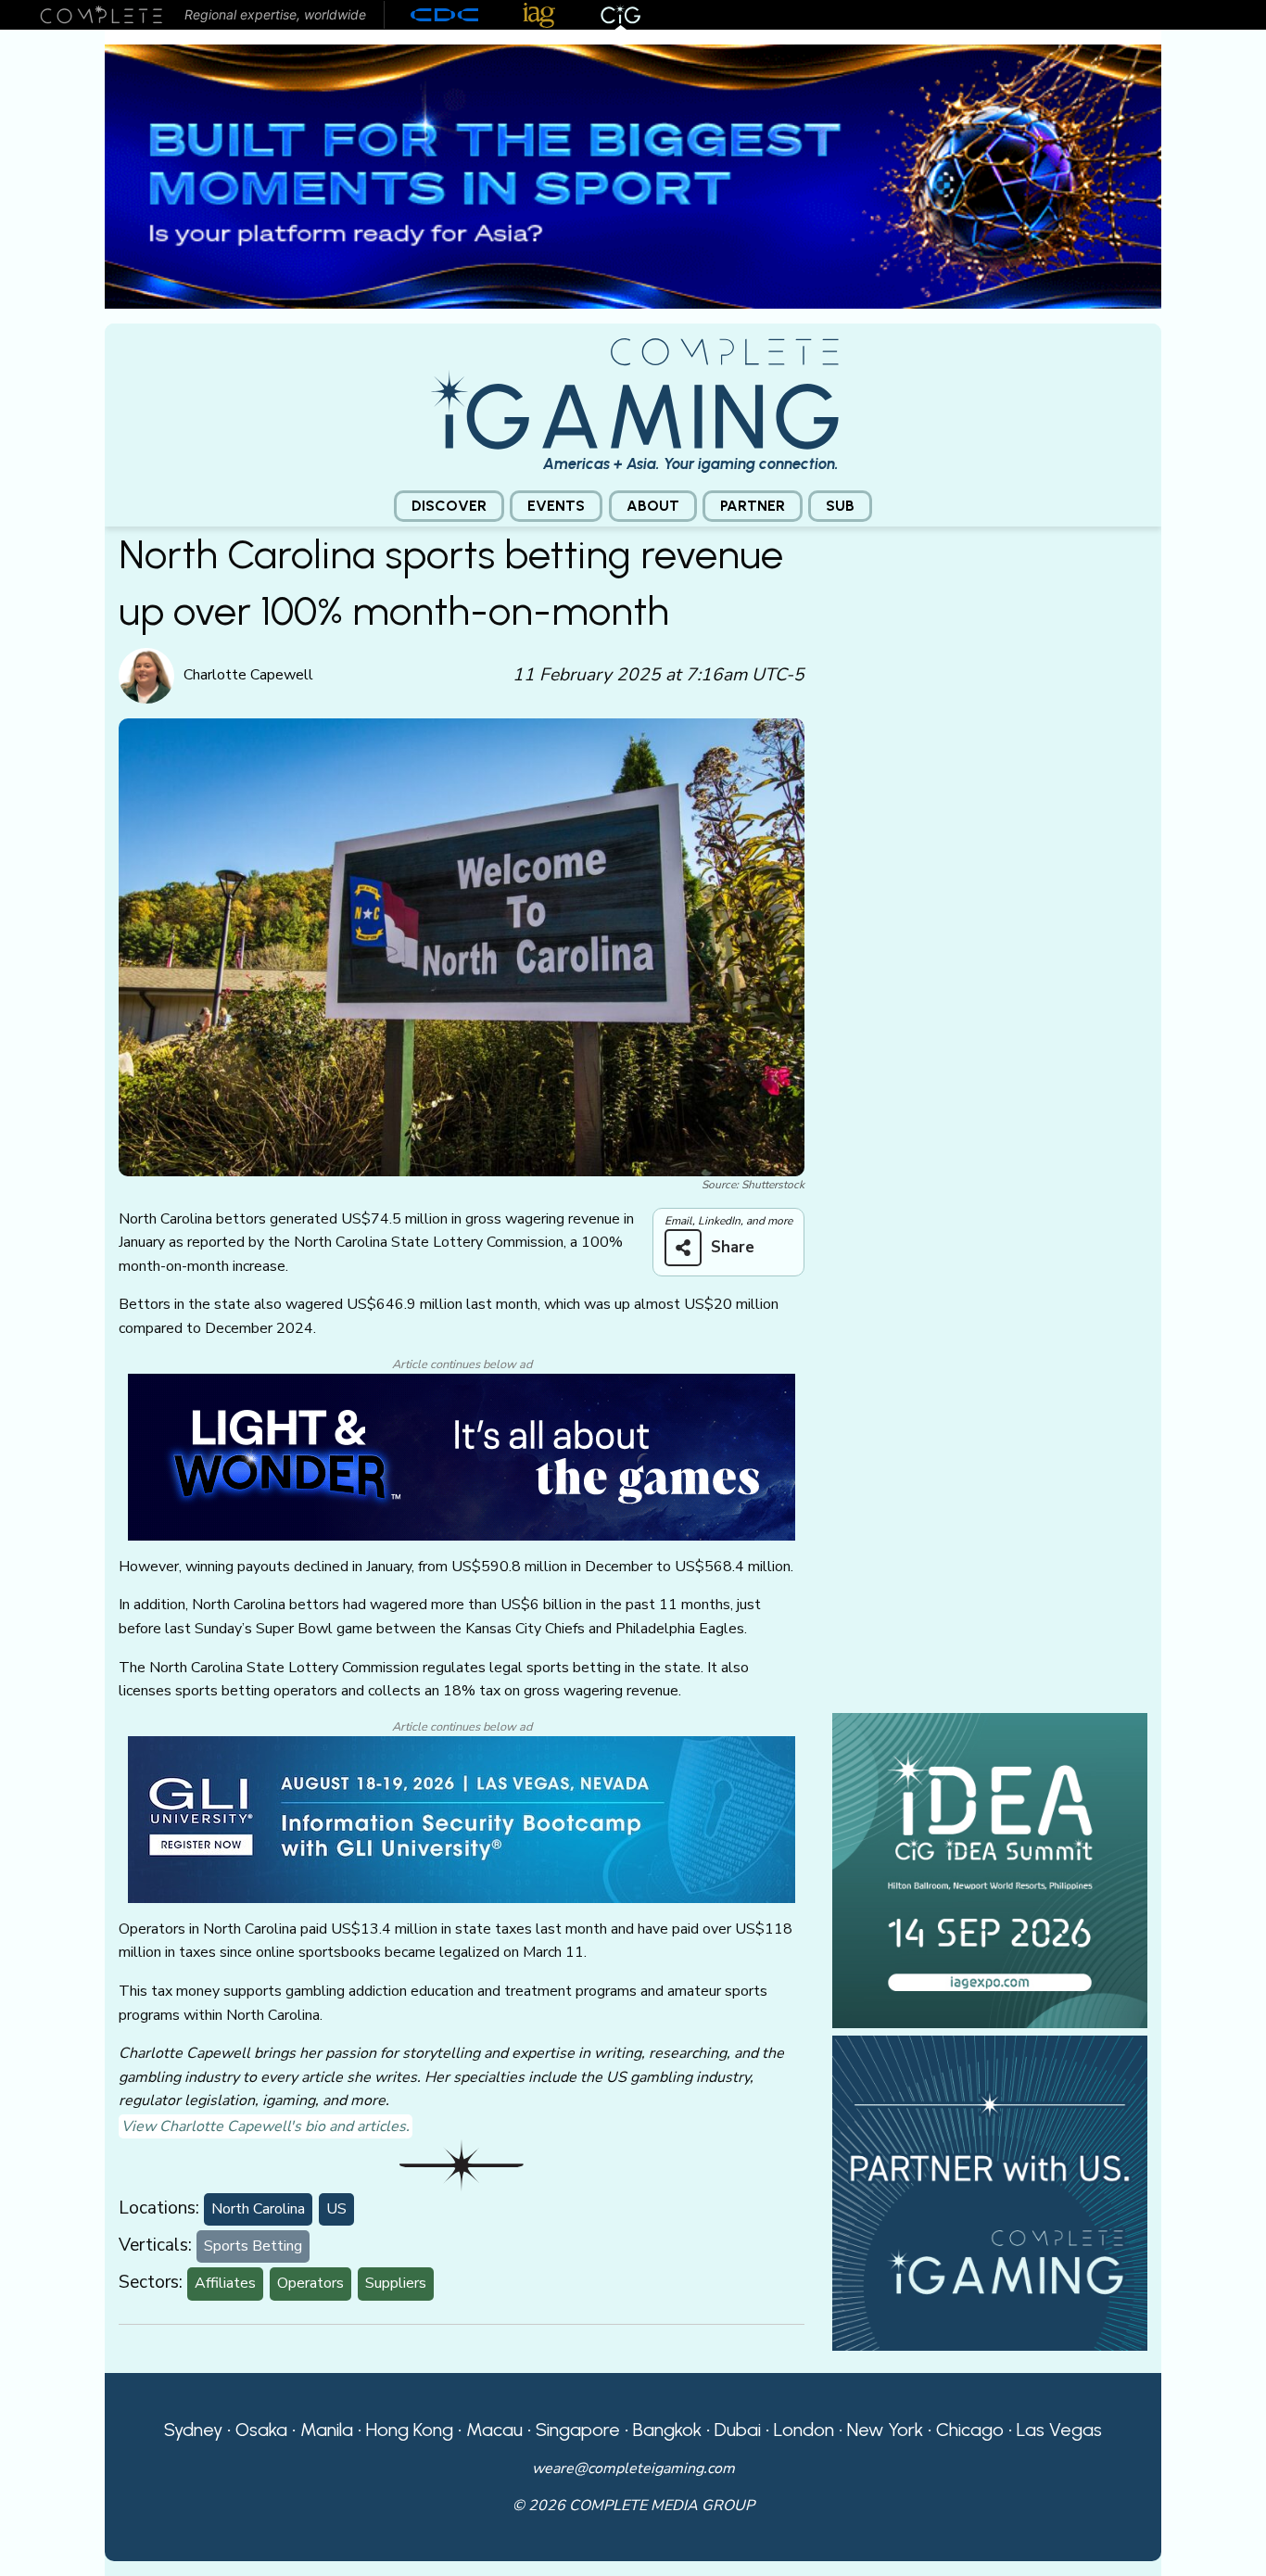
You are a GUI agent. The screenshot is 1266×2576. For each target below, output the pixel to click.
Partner (753, 506)
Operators (310, 2283)
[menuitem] (449, 507)
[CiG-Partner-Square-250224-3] (990, 2192)
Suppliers (396, 2283)
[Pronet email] (633, 175)
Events (556, 506)
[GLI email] (462, 1819)
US (336, 2209)
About (653, 506)
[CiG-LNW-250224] (462, 1456)
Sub (840, 506)
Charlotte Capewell (248, 675)
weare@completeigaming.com (633, 2468)
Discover (449, 506)
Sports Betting (253, 2246)
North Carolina (258, 2209)
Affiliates (225, 2283)
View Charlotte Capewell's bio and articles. (266, 2126)
